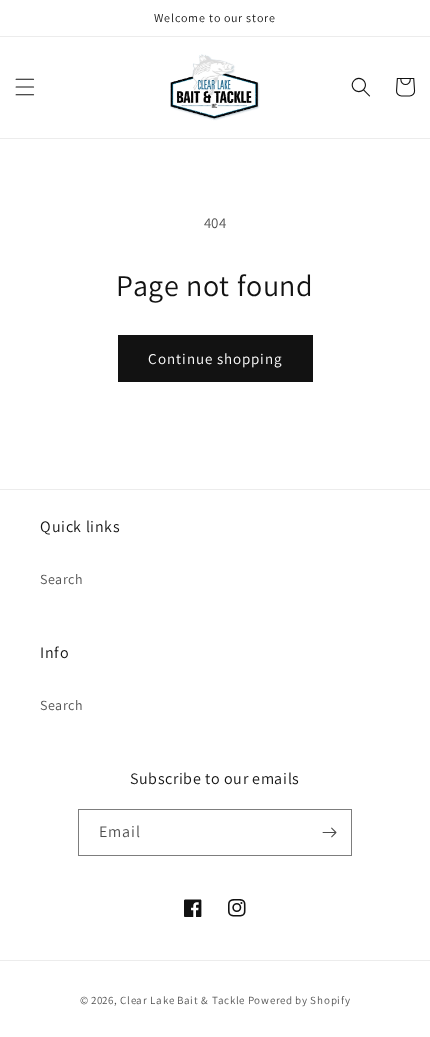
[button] (25, 87)
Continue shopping (215, 358)
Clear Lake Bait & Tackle (182, 1000)
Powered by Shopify (299, 1000)
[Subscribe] (329, 832)
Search (62, 579)
